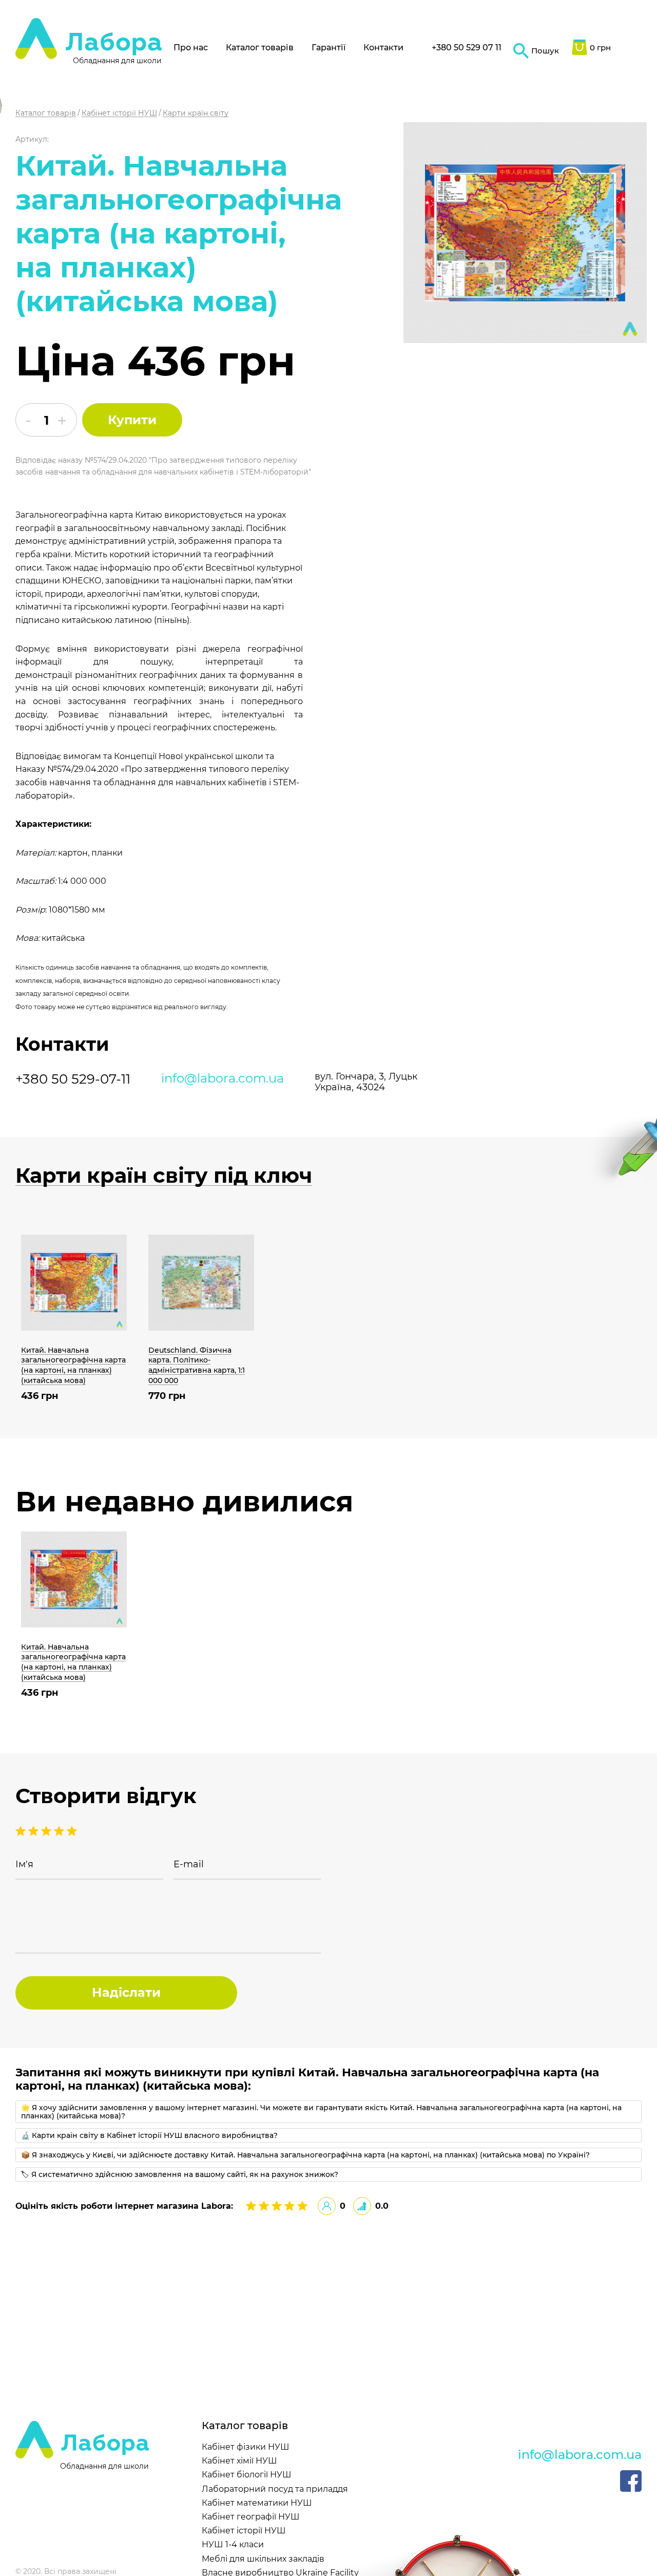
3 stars (47, 1831)
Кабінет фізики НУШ (246, 2447)
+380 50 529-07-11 (73, 1079)
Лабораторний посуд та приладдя (275, 2489)
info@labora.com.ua (223, 1078)
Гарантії (328, 48)
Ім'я (24, 1864)
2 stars (60, 1831)
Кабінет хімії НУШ (239, 2461)
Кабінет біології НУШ (247, 2475)
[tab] (328, 2112)
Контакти (383, 48)
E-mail (189, 1864)
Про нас (191, 48)
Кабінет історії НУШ (244, 2531)
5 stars (22, 1831)
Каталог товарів (260, 48)
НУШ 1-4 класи (233, 2544)
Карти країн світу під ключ (164, 1176)
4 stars (35, 1831)
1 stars (72, 1831)
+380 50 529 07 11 (467, 48)
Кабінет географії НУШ (251, 2517)
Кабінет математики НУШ (257, 2503)
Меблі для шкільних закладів (263, 2559)
